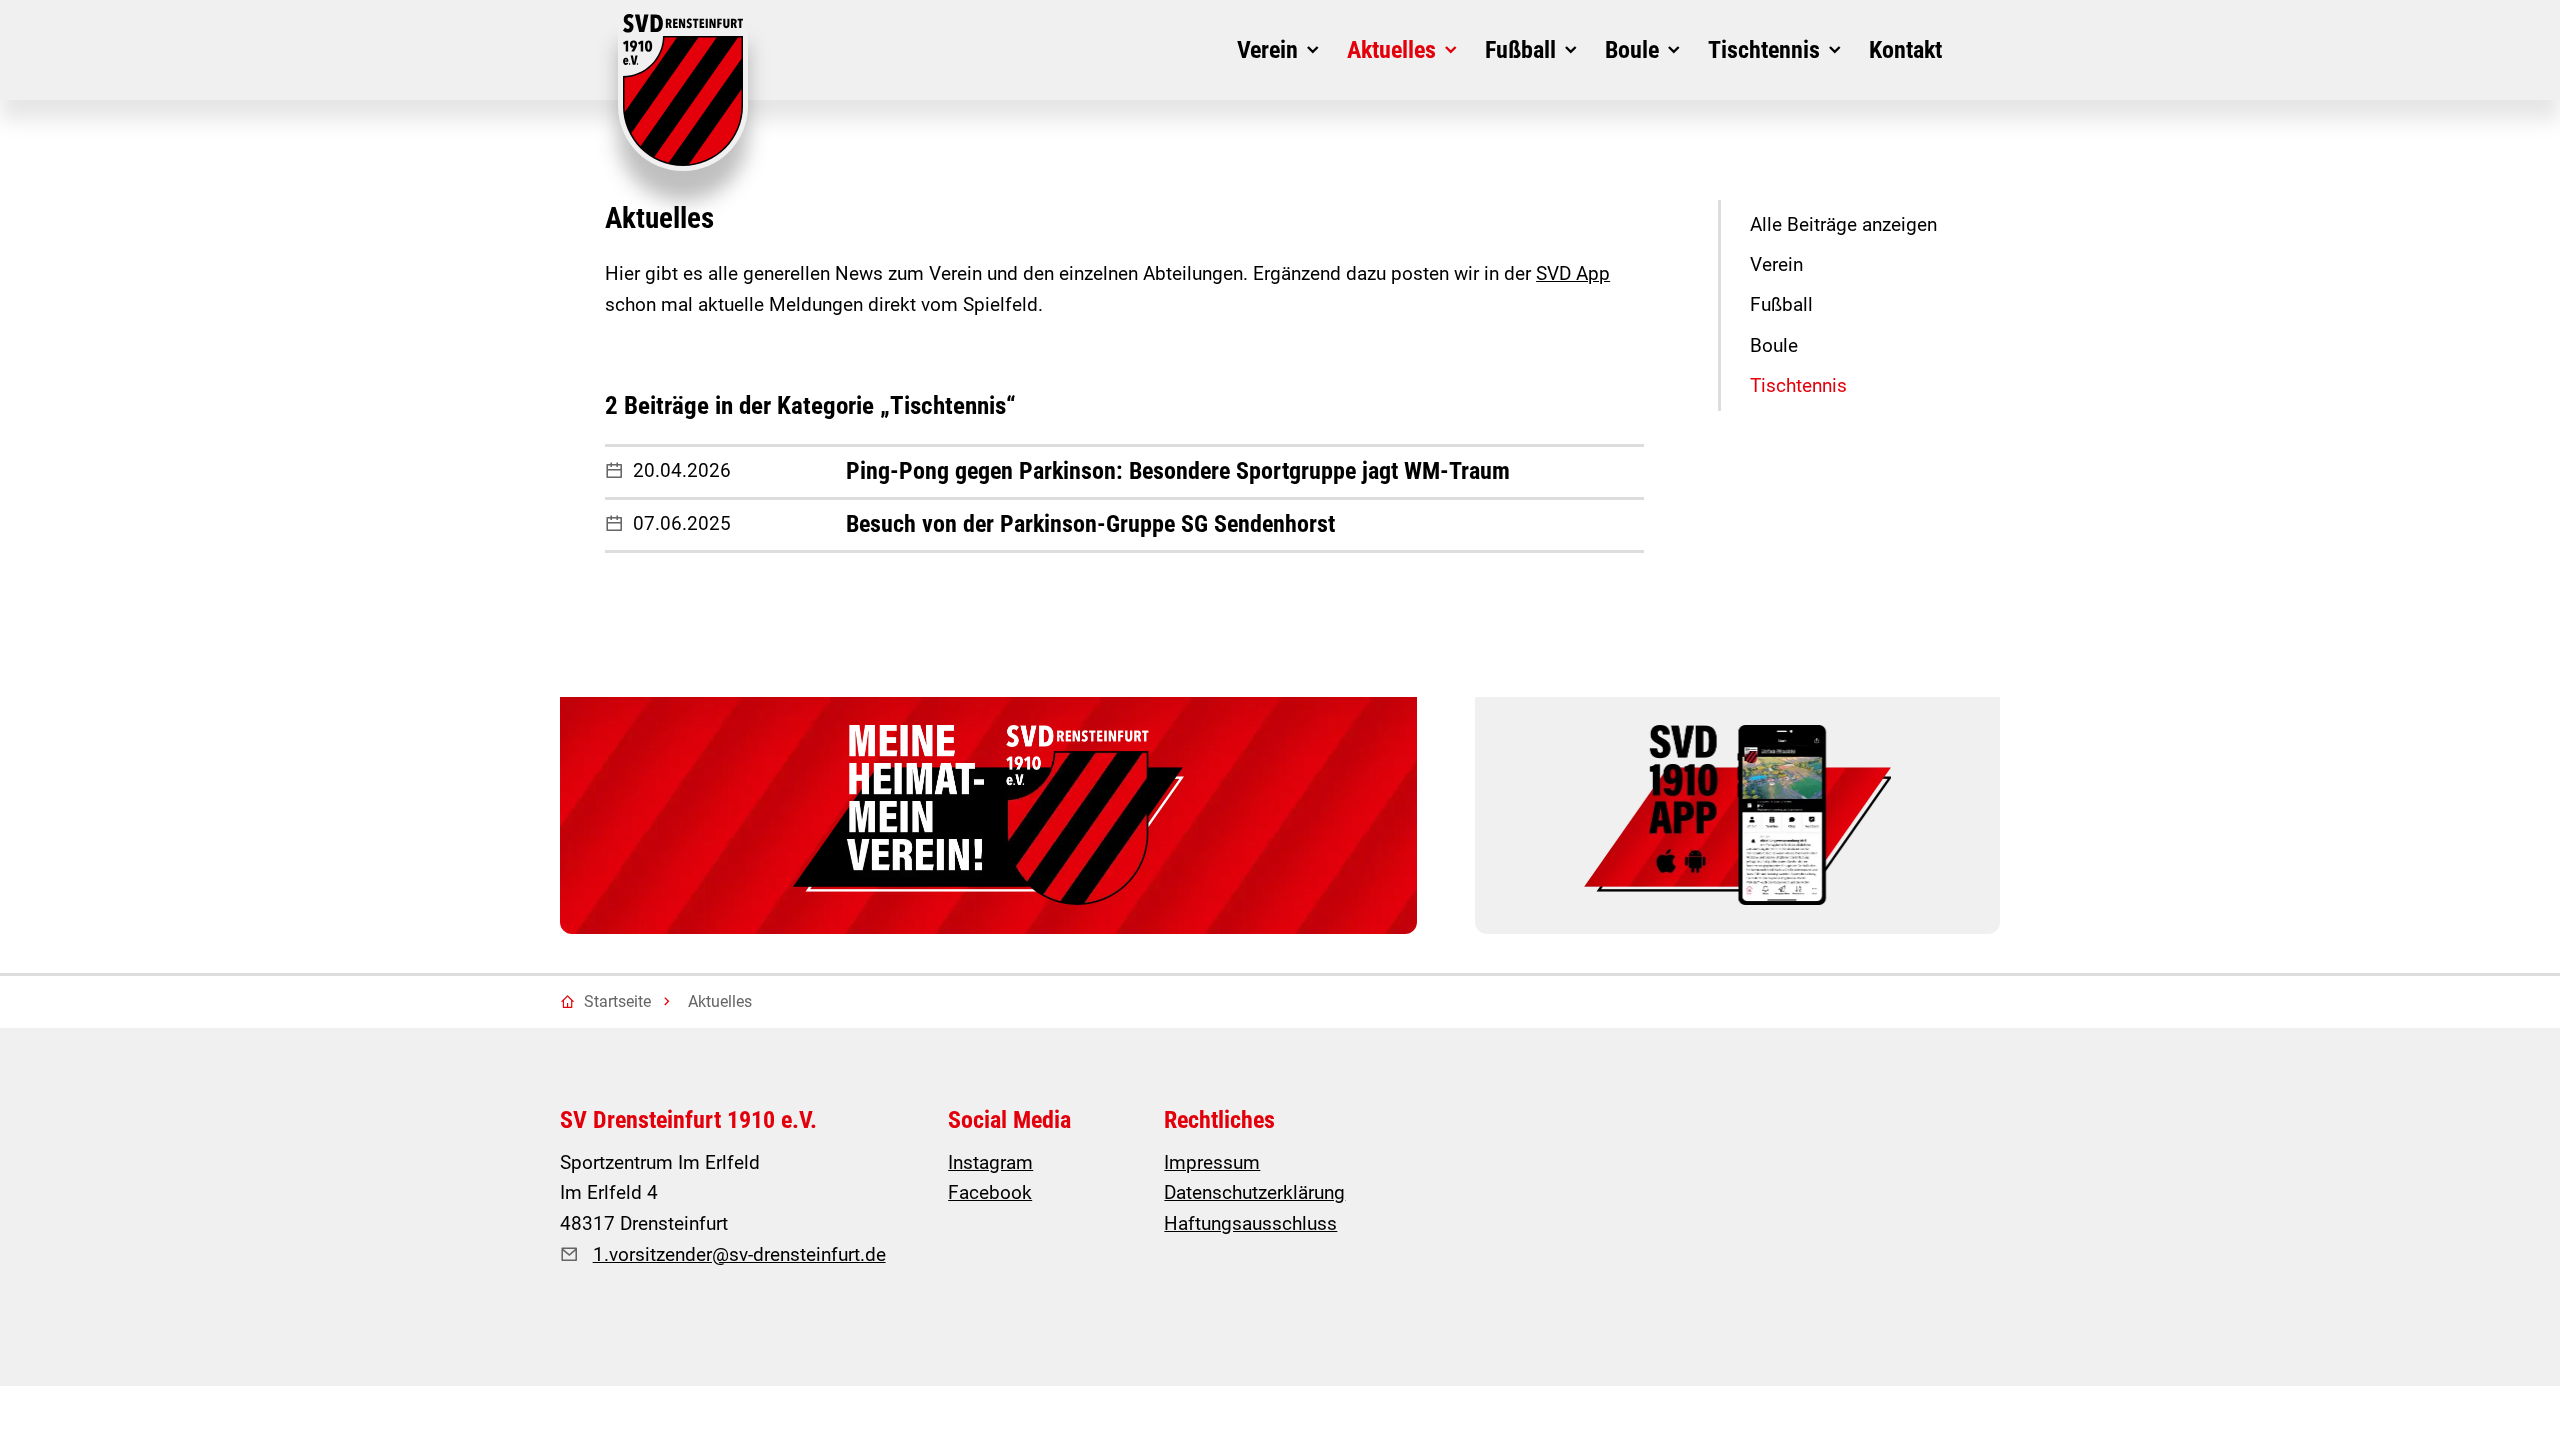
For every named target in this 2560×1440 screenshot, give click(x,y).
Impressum (1212, 1162)
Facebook (990, 1192)
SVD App (1573, 273)
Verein (1776, 264)
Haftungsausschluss (1250, 1223)
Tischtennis (1798, 385)
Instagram (990, 1162)
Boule (1774, 345)
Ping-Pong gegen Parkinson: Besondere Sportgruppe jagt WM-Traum (1178, 471)
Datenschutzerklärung (1254, 1192)
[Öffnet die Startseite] (683, 92)
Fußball (1781, 304)
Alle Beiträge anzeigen (1843, 224)
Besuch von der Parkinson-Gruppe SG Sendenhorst (1090, 524)
